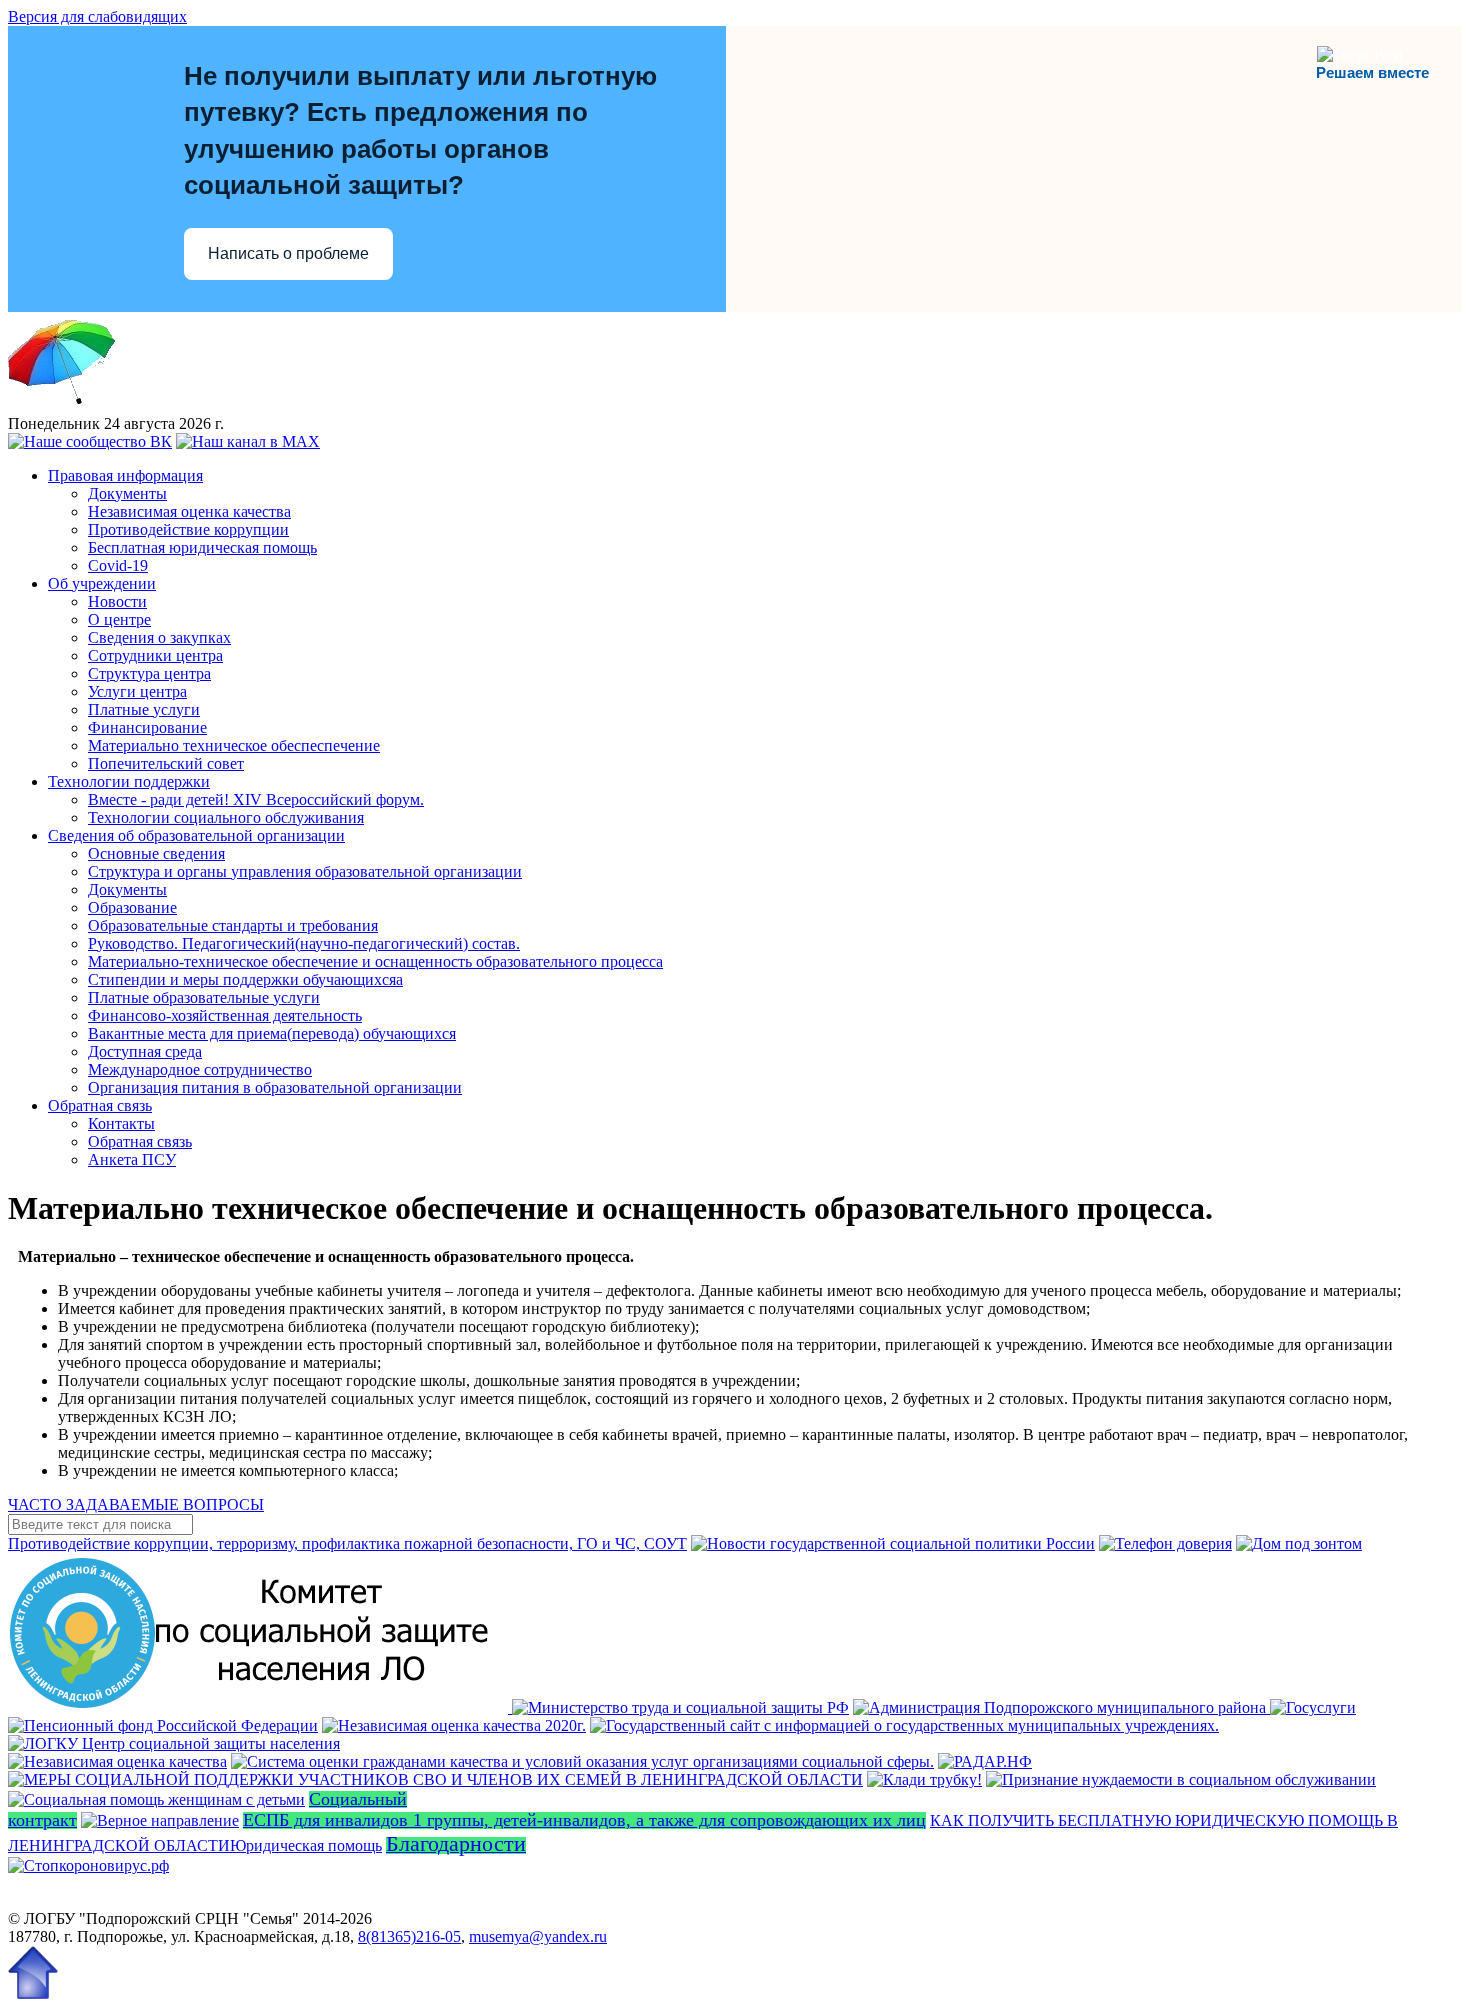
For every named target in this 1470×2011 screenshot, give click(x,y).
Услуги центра (137, 691)
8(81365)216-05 (409, 1936)
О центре (119, 619)
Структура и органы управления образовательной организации (305, 871)
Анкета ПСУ (132, 1159)
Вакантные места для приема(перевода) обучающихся (272, 1033)
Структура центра (149, 673)
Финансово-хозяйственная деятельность (225, 1015)
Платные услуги (144, 709)
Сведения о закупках (159, 637)
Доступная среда (145, 1051)
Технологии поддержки (129, 781)
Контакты (121, 1123)
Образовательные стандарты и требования (233, 925)
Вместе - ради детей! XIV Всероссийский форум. (256, 799)
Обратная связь (100, 1105)
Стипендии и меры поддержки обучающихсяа (245, 979)
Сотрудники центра (155, 655)
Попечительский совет (166, 763)
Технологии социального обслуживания (226, 817)
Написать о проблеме (288, 253)
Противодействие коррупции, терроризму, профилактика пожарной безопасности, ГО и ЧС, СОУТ (347, 1543)
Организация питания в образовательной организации (275, 1087)
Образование (132, 907)
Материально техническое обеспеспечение (234, 745)
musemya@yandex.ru (538, 1936)
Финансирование (147, 727)
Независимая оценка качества (189, 511)
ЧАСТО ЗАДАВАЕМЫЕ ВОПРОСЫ (136, 1504)
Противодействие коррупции (188, 529)
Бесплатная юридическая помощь (202, 547)
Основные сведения (156, 853)
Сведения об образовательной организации (196, 835)
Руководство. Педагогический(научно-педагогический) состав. (304, 943)
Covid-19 (118, 565)
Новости (117, 601)
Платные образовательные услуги (204, 997)
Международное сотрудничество (200, 1069)
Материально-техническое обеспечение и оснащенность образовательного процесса (375, 961)
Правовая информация (125, 475)
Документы (127, 493)
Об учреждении (102, 583)
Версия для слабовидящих (97, 16)
